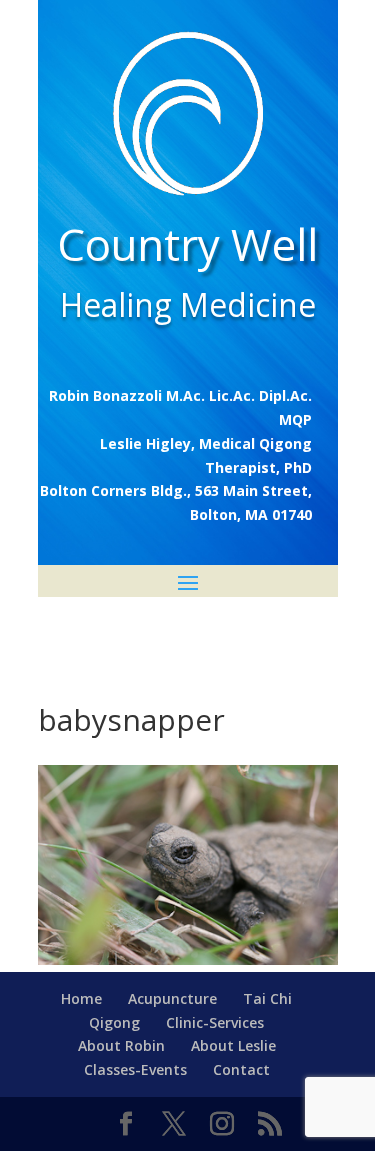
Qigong (114, 1022)
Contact (241, 1069)
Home (81, 998)
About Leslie (233, 1045)
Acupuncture (172, 998)
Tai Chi (267, 998)
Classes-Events (135, 1069)
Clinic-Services (215, 1022)
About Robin (121, 1045)
